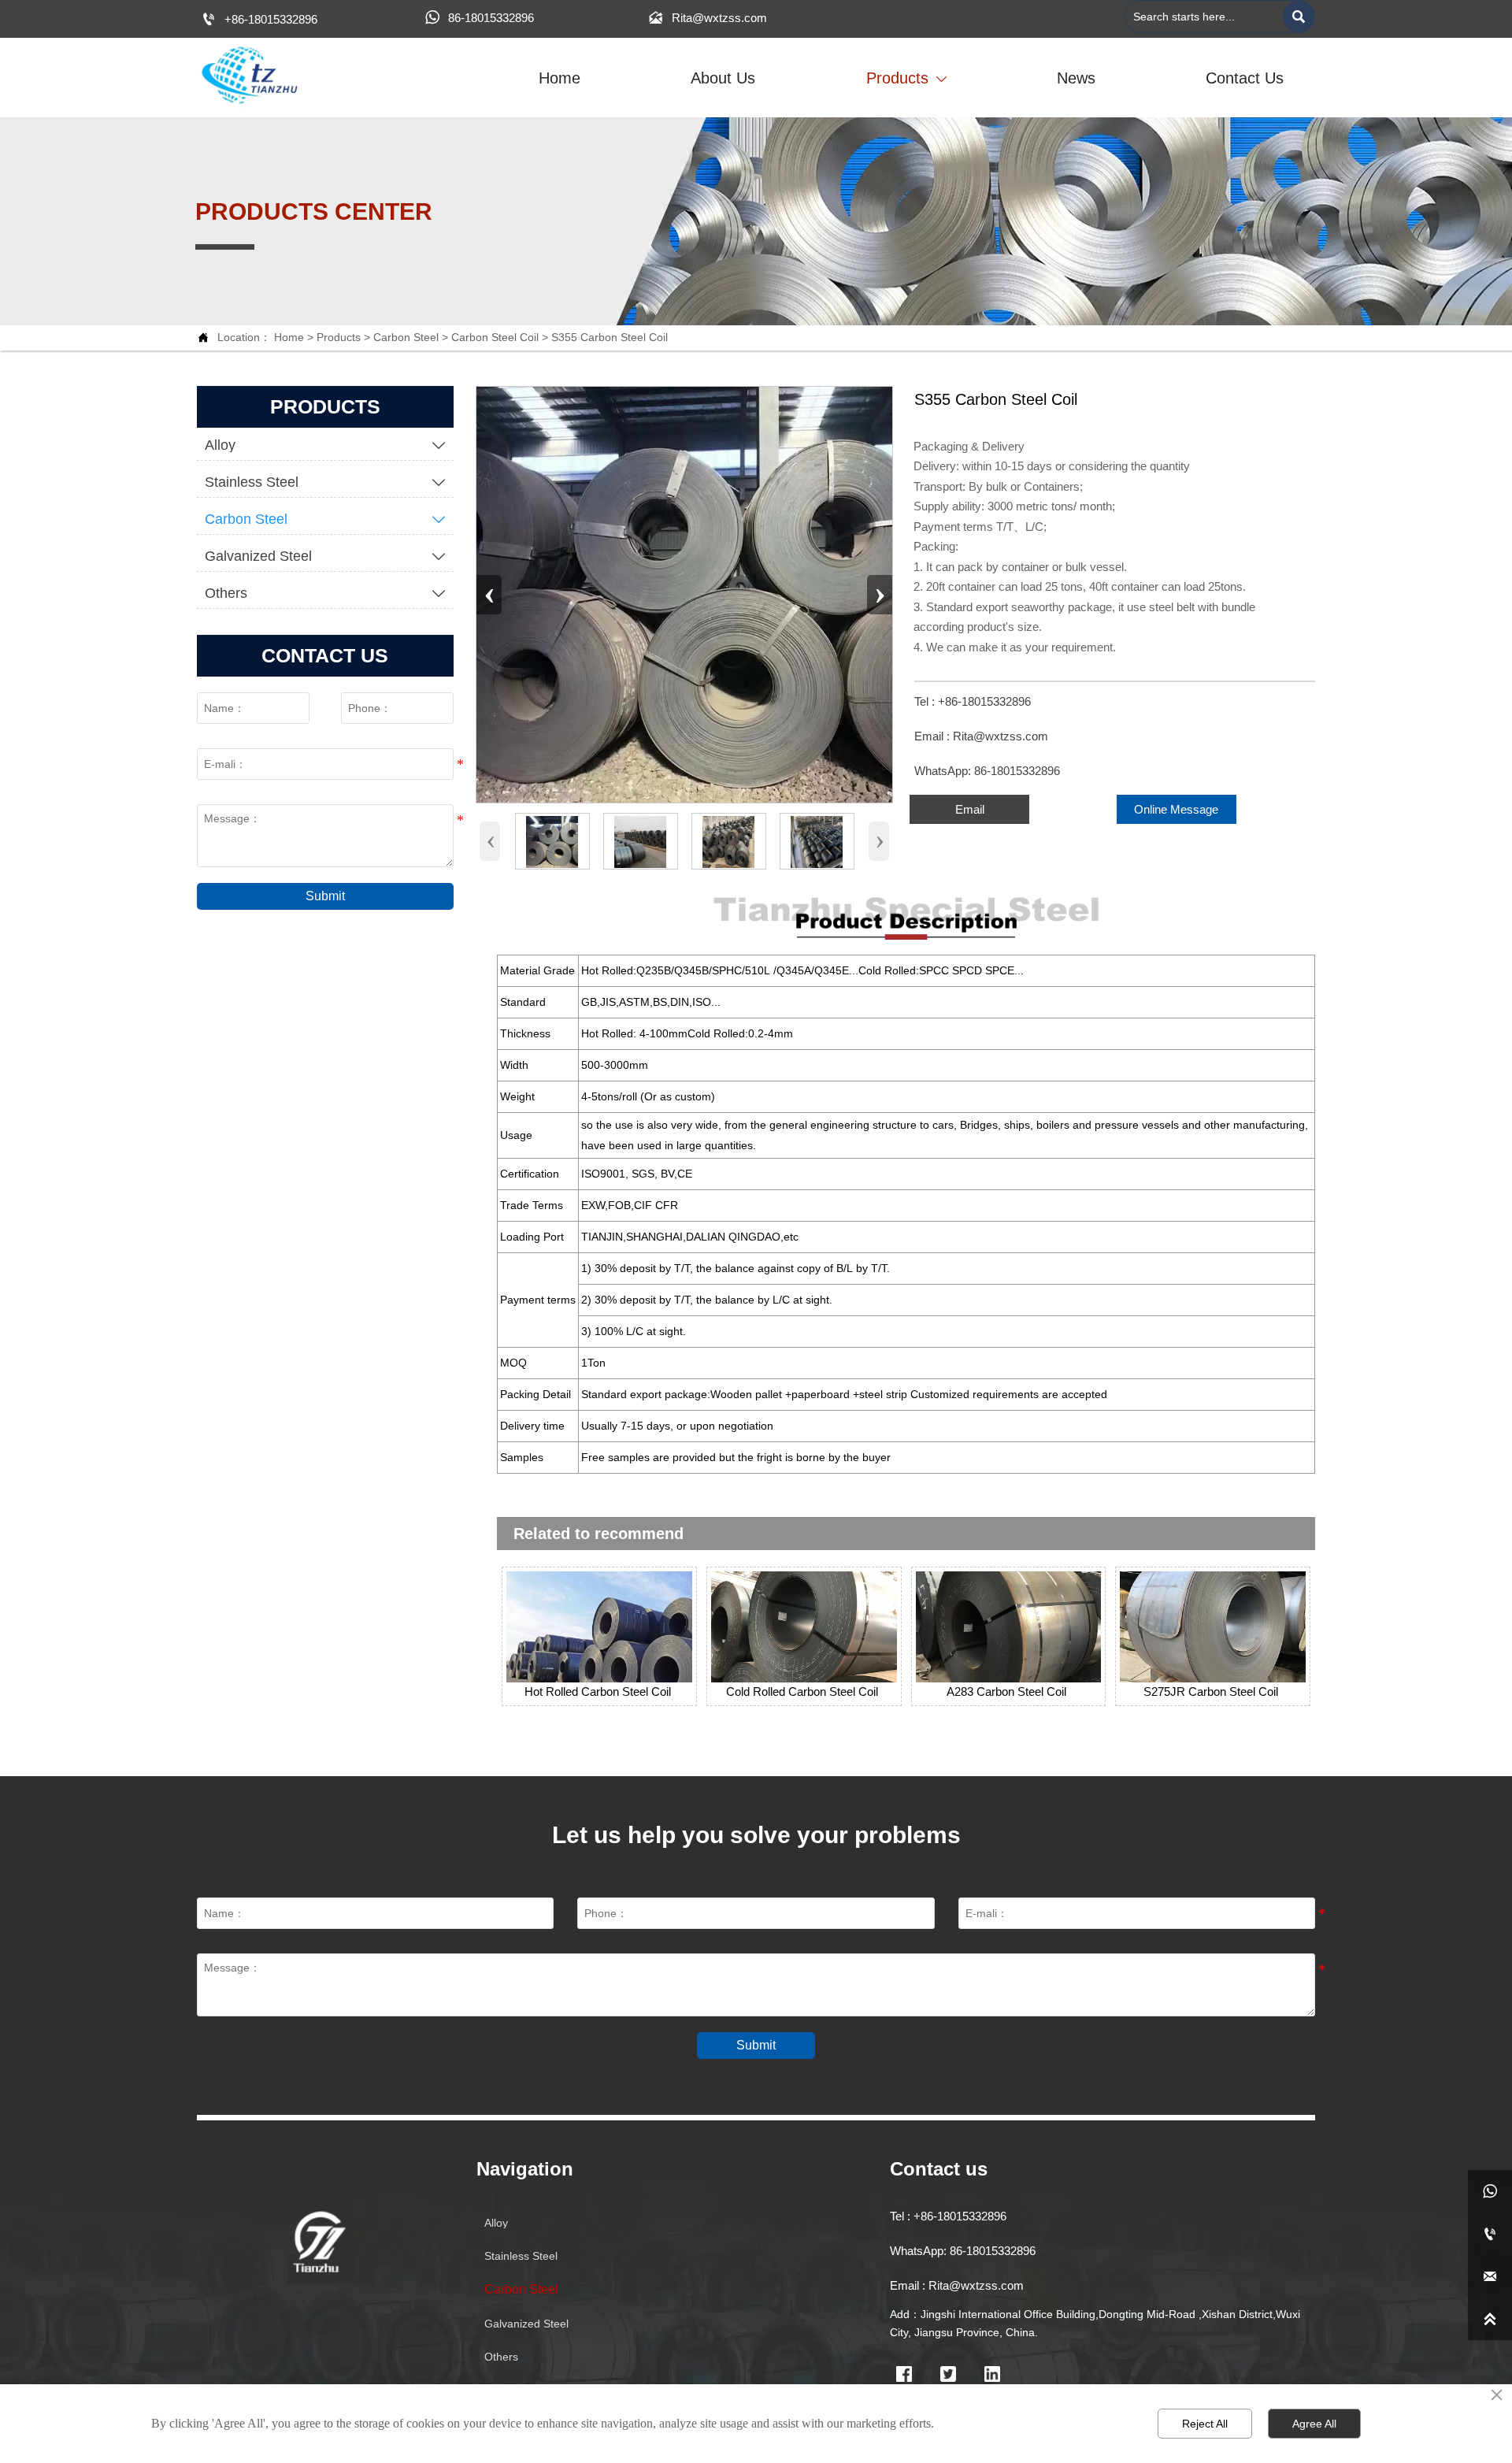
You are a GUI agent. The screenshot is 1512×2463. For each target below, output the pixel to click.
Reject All (1205, 2424)
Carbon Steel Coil (495, 337)
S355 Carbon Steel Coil (610, 337)
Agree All (1314, 2424)
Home (289, 337)
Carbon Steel (406, 337)
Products (339, 337)
